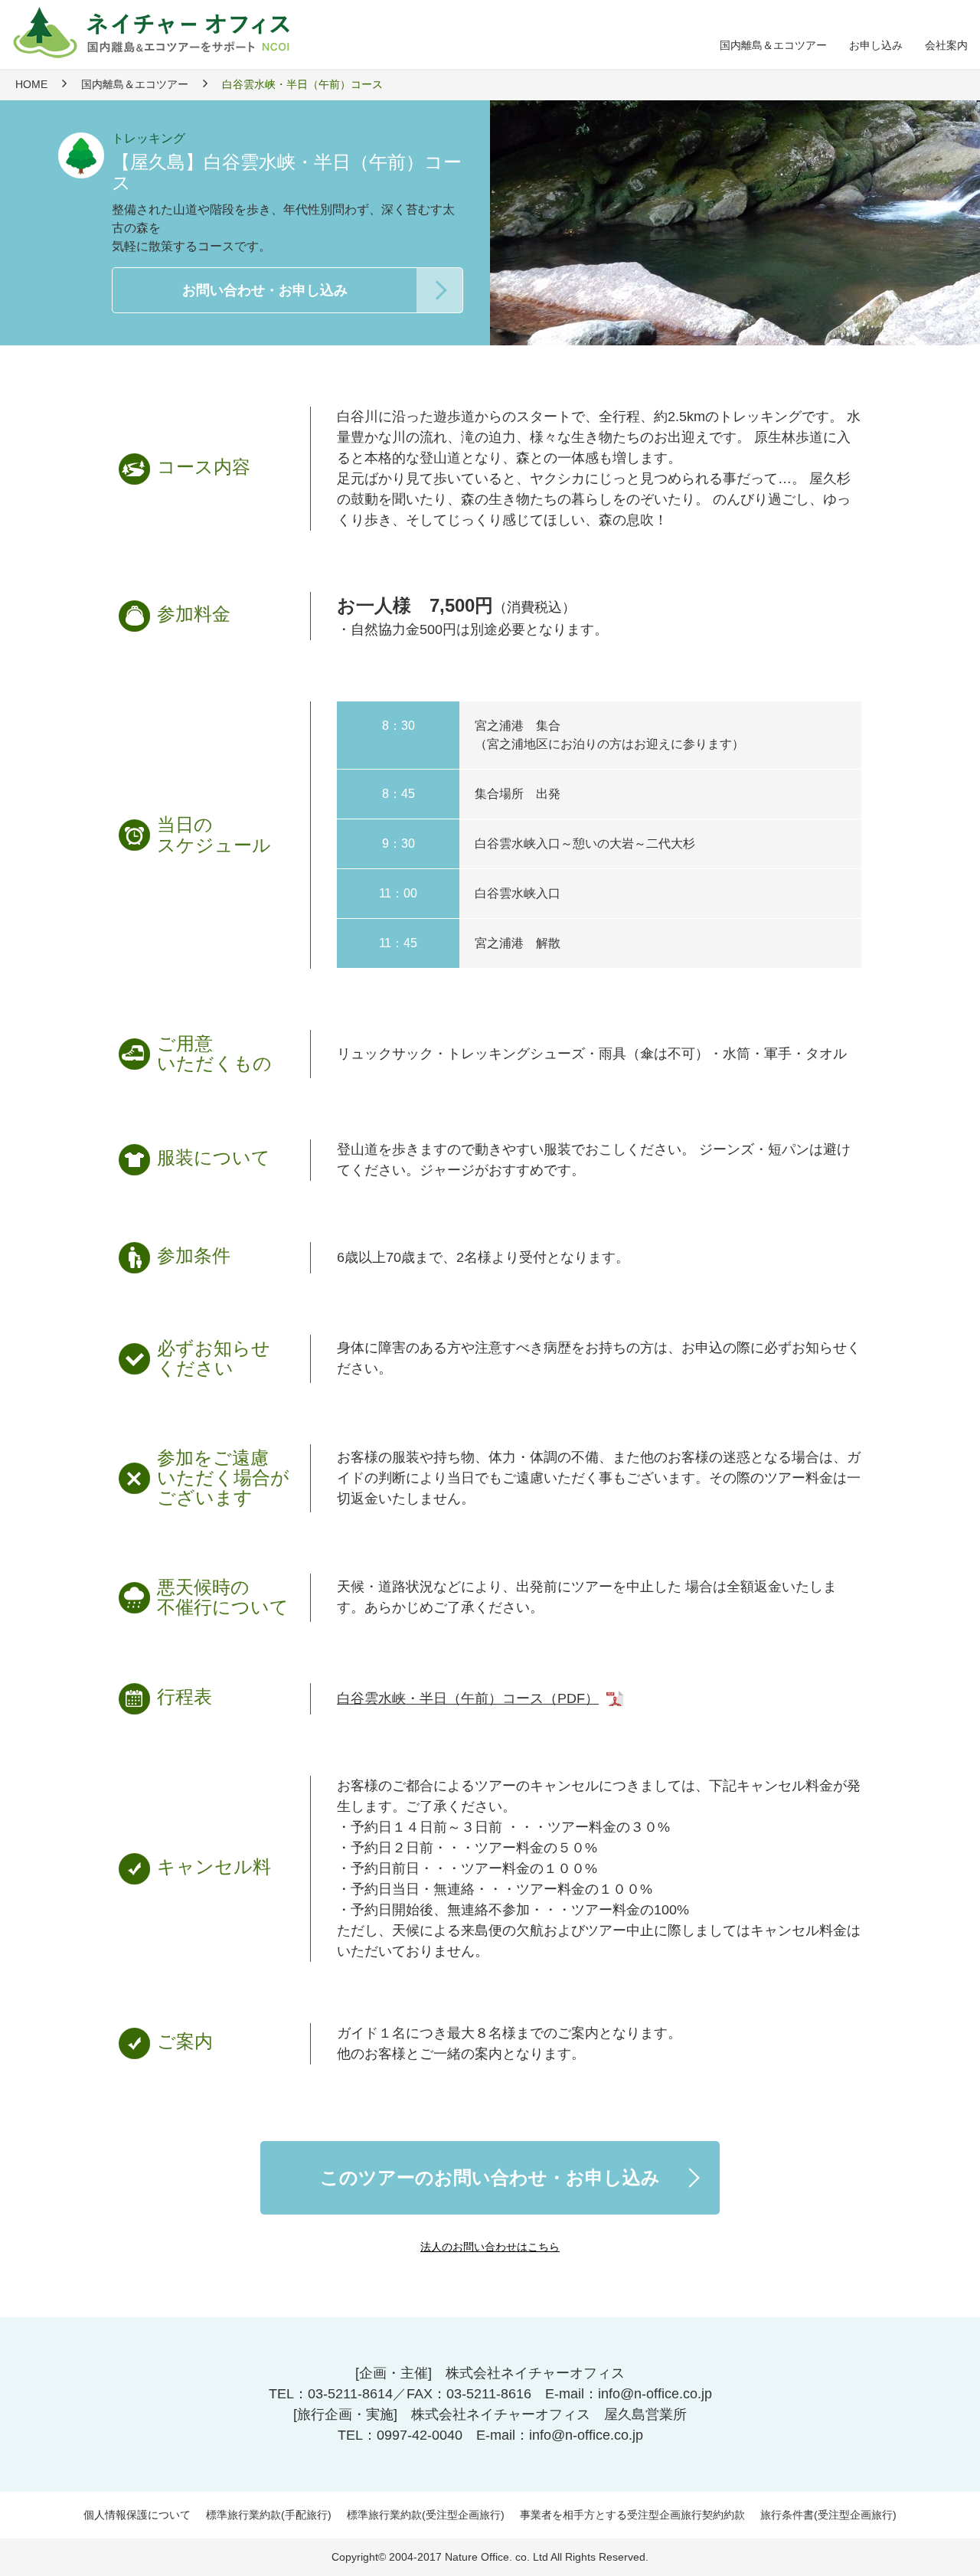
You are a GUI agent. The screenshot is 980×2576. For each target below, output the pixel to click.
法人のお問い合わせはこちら (490, 2247)
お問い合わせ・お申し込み (265, 290)
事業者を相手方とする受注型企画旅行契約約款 (632, 2515)
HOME (31, 84)
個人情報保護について (137, 2515)
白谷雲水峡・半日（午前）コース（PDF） (468, 1698)
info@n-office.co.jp (655, 2394)
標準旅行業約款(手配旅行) (269, 2515)
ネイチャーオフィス (158, 33)
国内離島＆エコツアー (135, 84)
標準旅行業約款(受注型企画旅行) (426, 2515)
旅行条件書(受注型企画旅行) (828, 2515)
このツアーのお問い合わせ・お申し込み (490, 2177)
